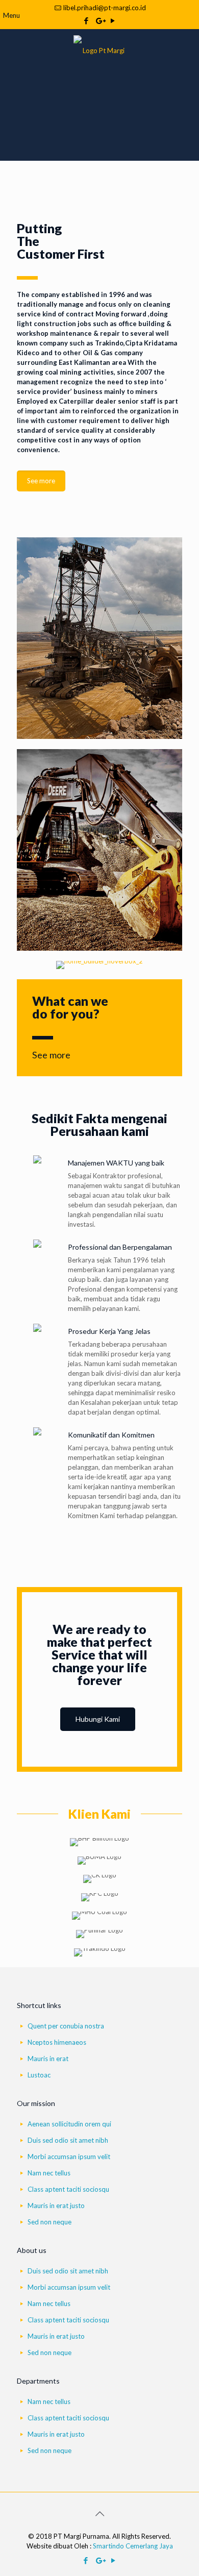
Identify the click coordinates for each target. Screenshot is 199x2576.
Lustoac (39, 2075)
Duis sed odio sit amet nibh (68, 2140)
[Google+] (100, 20)
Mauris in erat (48, 2059)
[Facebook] (86, 20)
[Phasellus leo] (99, 965)
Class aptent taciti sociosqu (68, 2189)
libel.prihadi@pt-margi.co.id (105, 8)
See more (51, 1055)
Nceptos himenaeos (57, 2042)
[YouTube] (113, 20)
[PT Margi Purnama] (99, 49)
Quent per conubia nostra (66, 2026)
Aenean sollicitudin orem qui (69, 2124)
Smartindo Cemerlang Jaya (133, 2546)
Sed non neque (49, 2222)
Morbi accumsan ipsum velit (69, 2157)
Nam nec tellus (49, 2173)
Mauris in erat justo (56, 2206)
